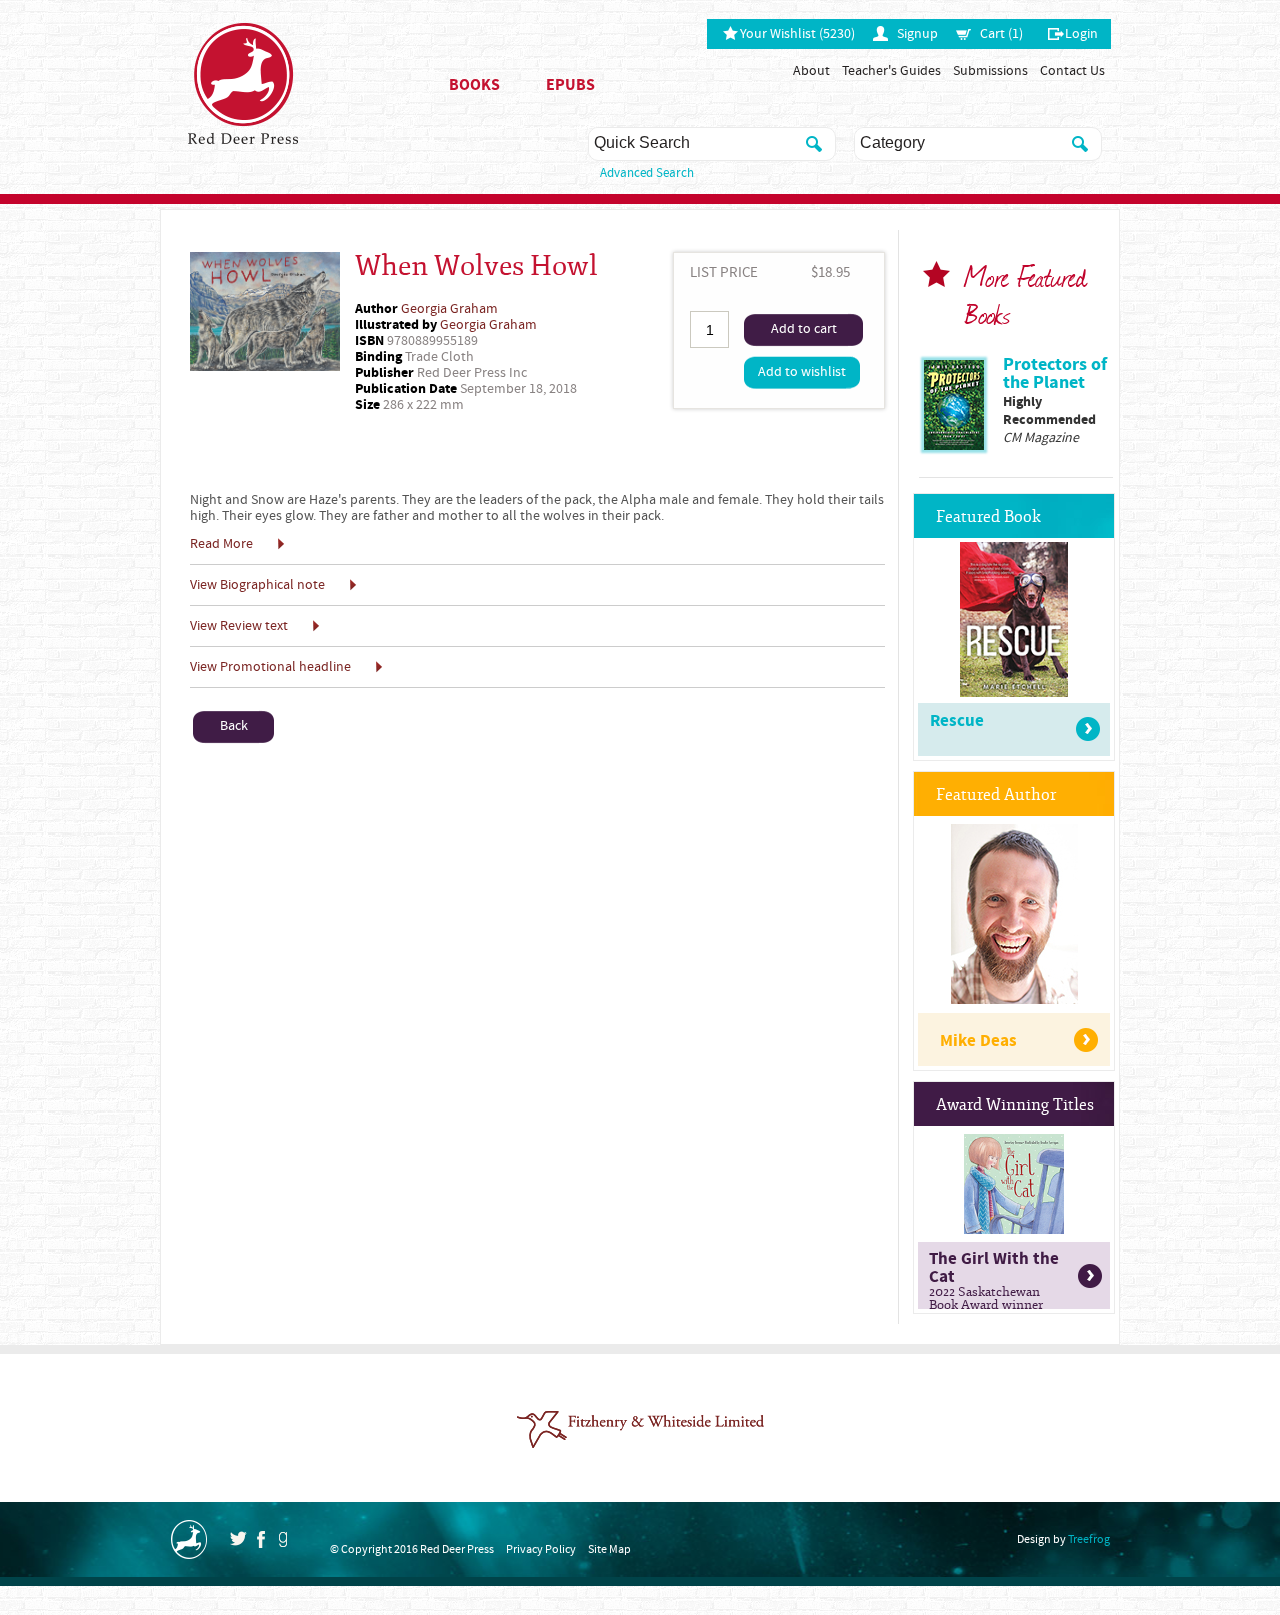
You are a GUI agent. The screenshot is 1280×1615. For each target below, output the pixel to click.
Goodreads (282, 1539)
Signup (917, 34)
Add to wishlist (802, 372)
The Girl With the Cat (994, 1278)
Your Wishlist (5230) (797, 34)
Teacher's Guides (891, 71)
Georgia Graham (449, 309)
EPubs (570, 85)
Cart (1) (1001, 34)
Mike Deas (978, 1041)
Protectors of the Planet (1055, 373)
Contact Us (1072, 71)
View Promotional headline (270, 667)
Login (1081, 34)
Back (234, 726)
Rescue (957, 721)
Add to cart (804, 329)
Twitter (238, 1538)
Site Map (609, 1549)
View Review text (239, 626)
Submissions (990, 71)
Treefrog (1089, 1539)
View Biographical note (257, 585)
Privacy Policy (541, 1549)
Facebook (261, 1539)
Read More (221, 544)
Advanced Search (647, 173)
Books (474, 85)
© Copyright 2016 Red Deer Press (412, 1549)
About (811, 71)
